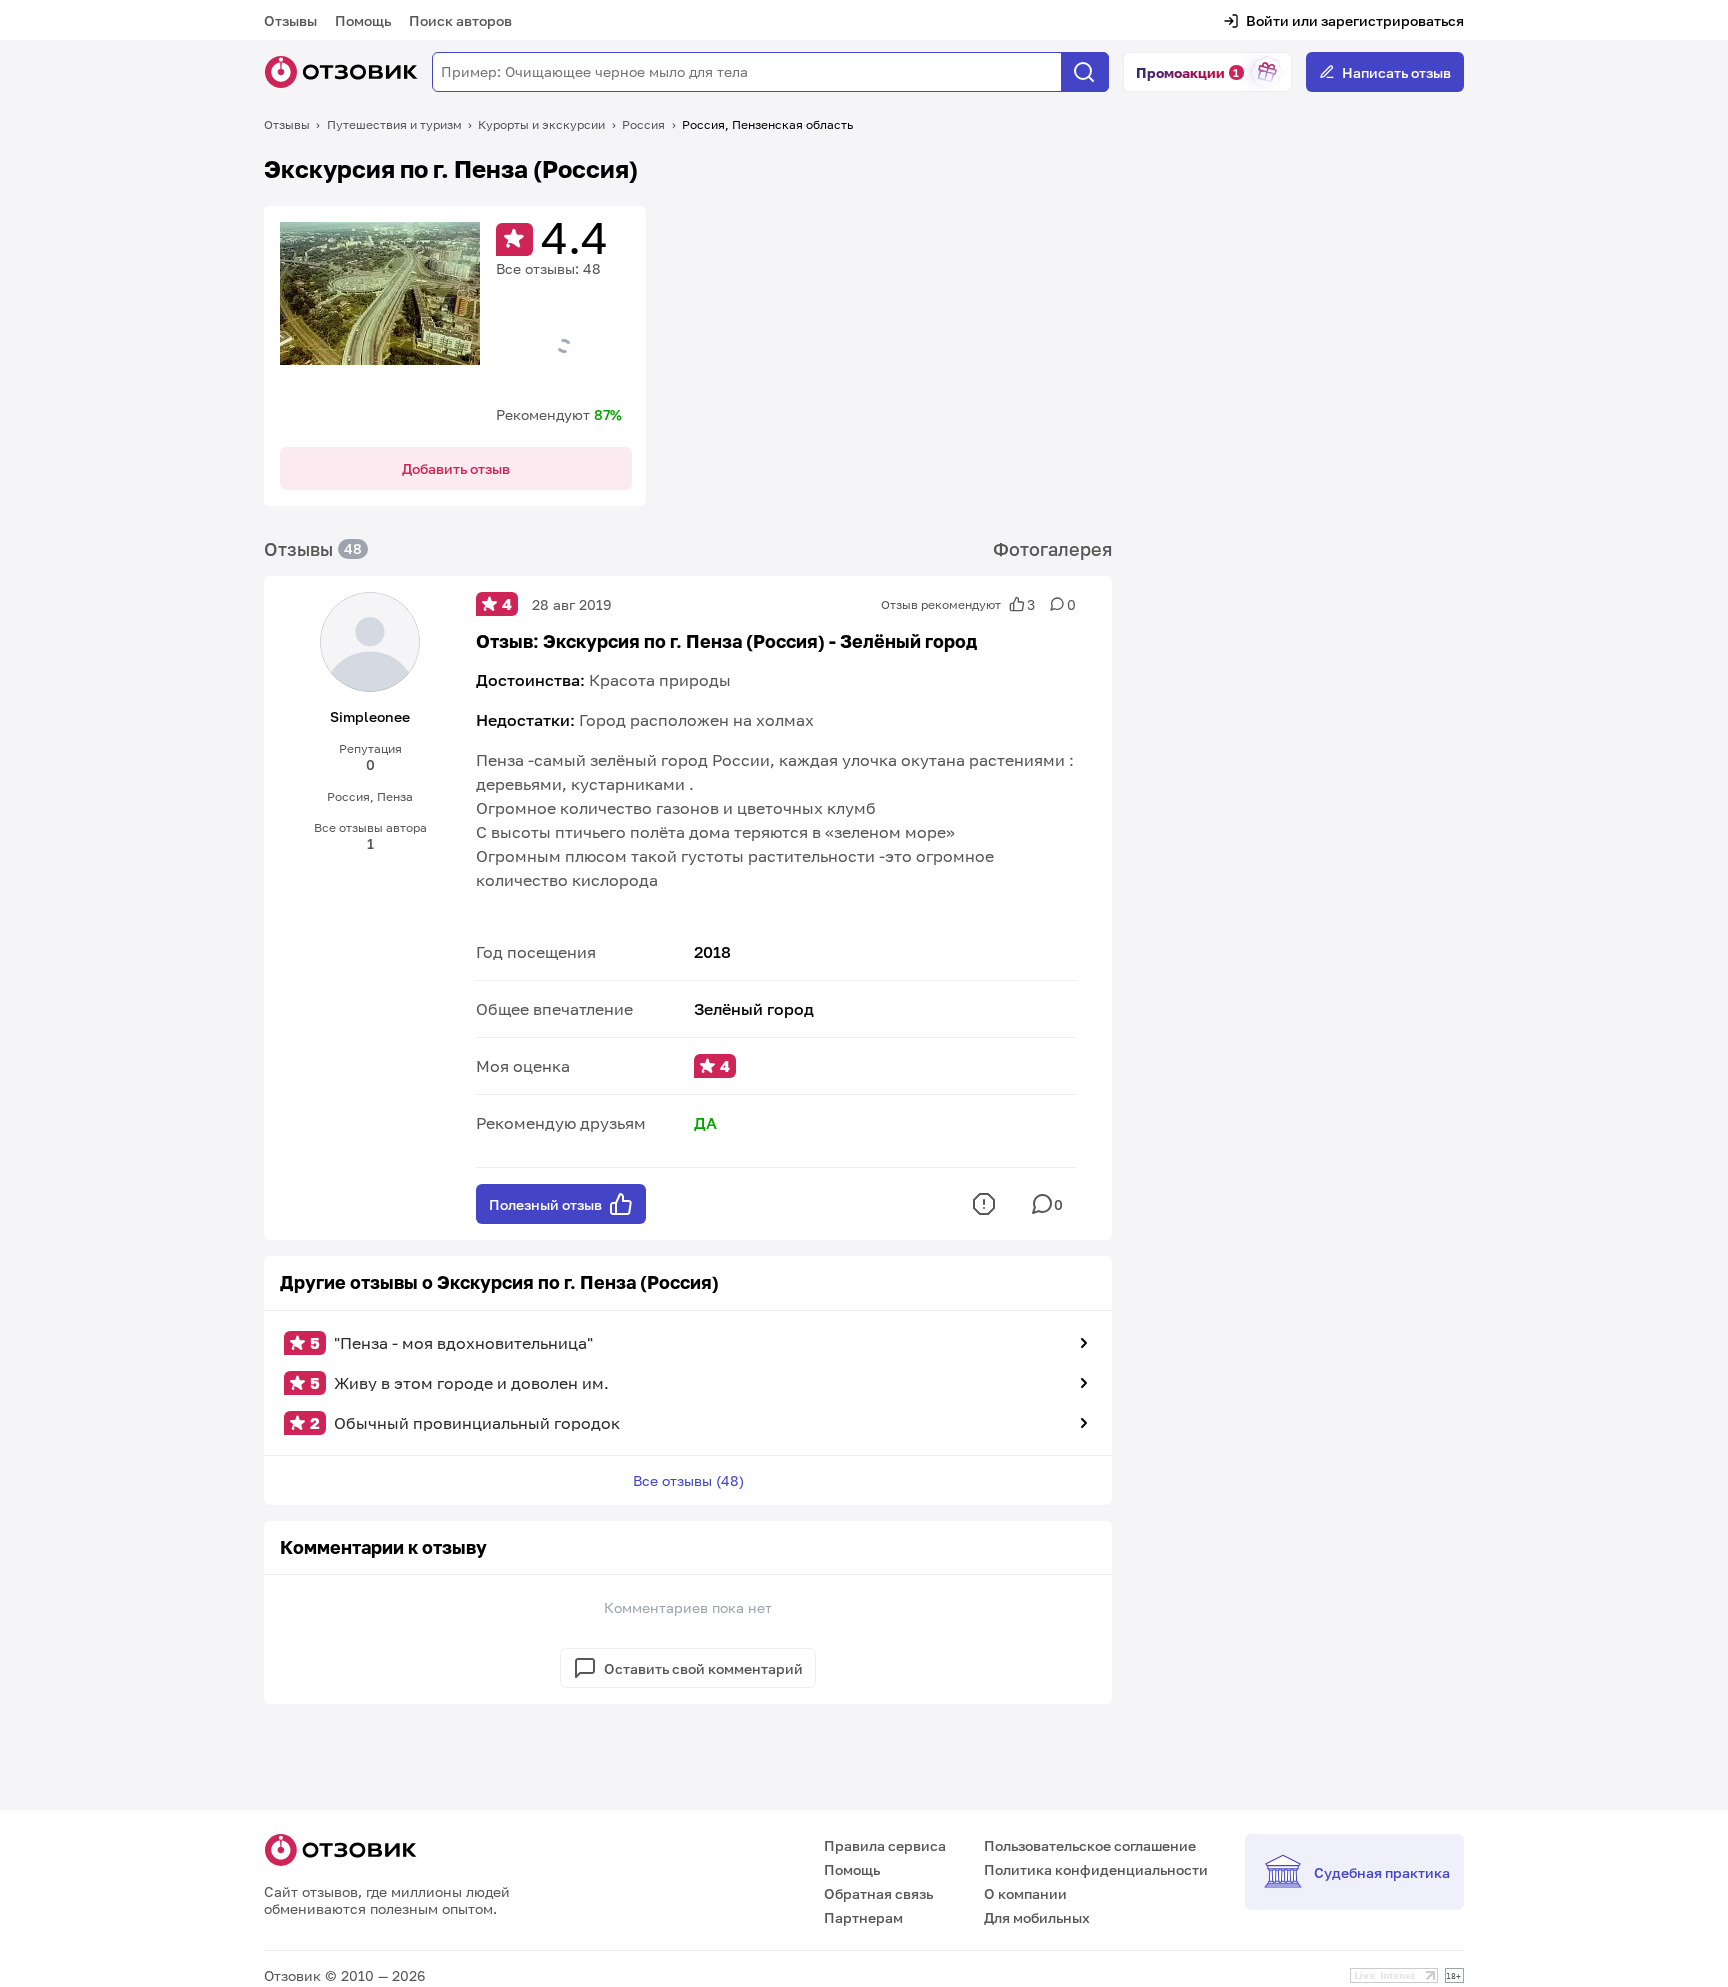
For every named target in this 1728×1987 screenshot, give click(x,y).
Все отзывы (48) (688, 1480)
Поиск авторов (460, 20)
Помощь (363, 20)
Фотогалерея (1052, 549)
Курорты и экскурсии (541, 124)
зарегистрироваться (1392, 20)
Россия (643, 124)
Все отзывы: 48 (548, 268)
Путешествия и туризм (394, 124)
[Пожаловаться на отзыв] (984, 1204)
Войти (1267, 20)
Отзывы (290, 20)
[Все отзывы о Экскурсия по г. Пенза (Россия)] (380, 322)
